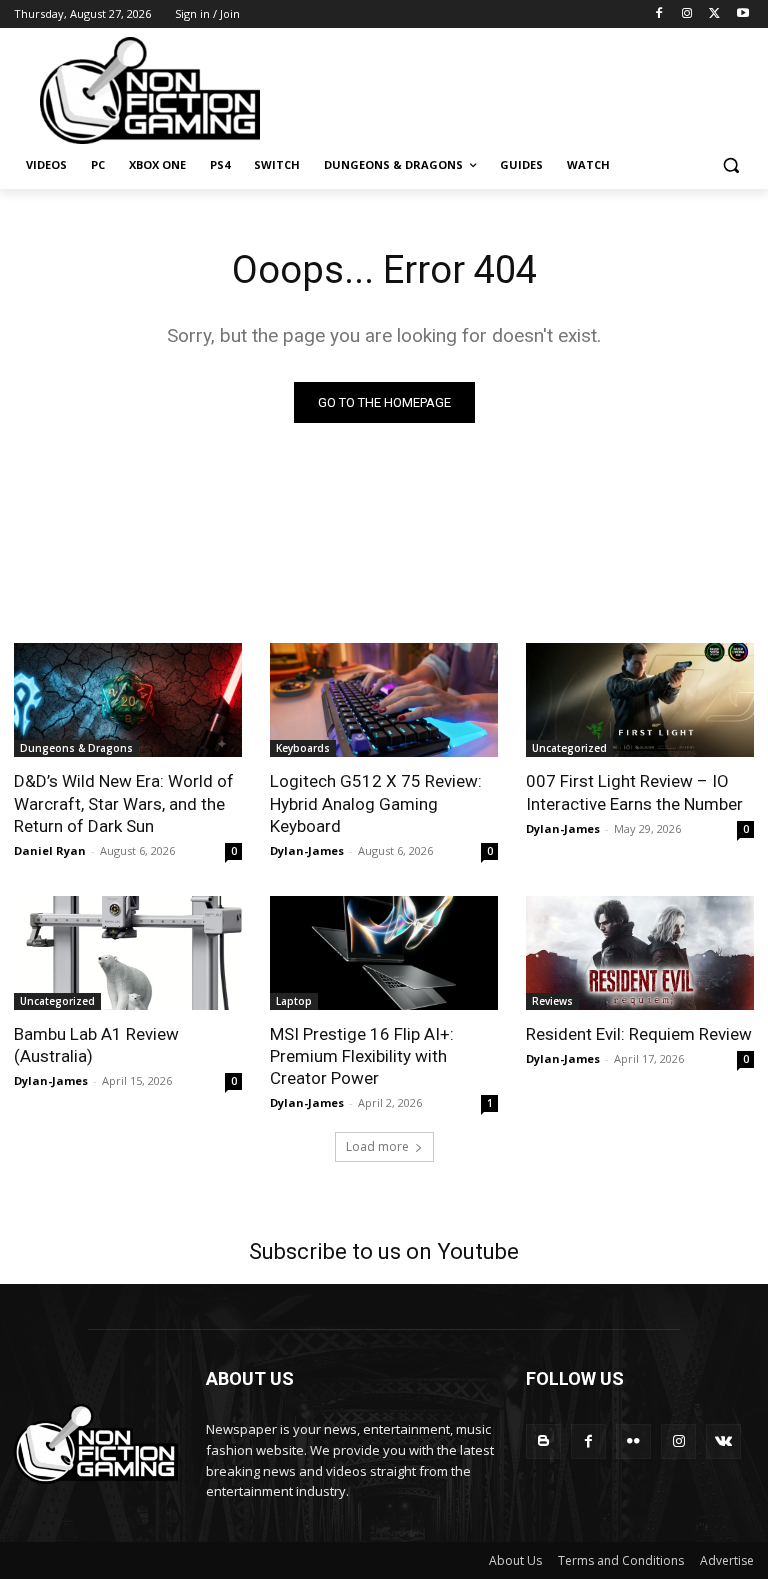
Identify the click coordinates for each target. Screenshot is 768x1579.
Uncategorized (569, 748)
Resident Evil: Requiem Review (639, 1034)
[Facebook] (659, 14)
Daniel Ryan (50, 850)
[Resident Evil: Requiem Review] (640, 953)
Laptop (294, 1001)
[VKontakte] (723, 1441)
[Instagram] (687, 14)
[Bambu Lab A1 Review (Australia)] (128, 953)
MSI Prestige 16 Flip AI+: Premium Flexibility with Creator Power (362, 1056)
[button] (730, 165)
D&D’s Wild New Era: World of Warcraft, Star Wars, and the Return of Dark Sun (124, 803)
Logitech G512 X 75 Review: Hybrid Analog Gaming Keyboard (376, 803)
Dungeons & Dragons (76, 748)
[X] (714, 14)
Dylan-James (307, 850)
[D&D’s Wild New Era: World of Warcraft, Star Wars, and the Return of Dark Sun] (128, 700)
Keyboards (303, 748)
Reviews (552, 1001)
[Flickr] (633, 1441)
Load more (377, 1146)
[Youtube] (742, 14)
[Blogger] (543, 1441)
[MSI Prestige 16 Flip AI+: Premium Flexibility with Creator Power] (384, 953)
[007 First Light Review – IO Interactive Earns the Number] (640, 700)
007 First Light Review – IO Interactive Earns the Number (634, 792)
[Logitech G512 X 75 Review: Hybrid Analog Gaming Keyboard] (384, 700)
